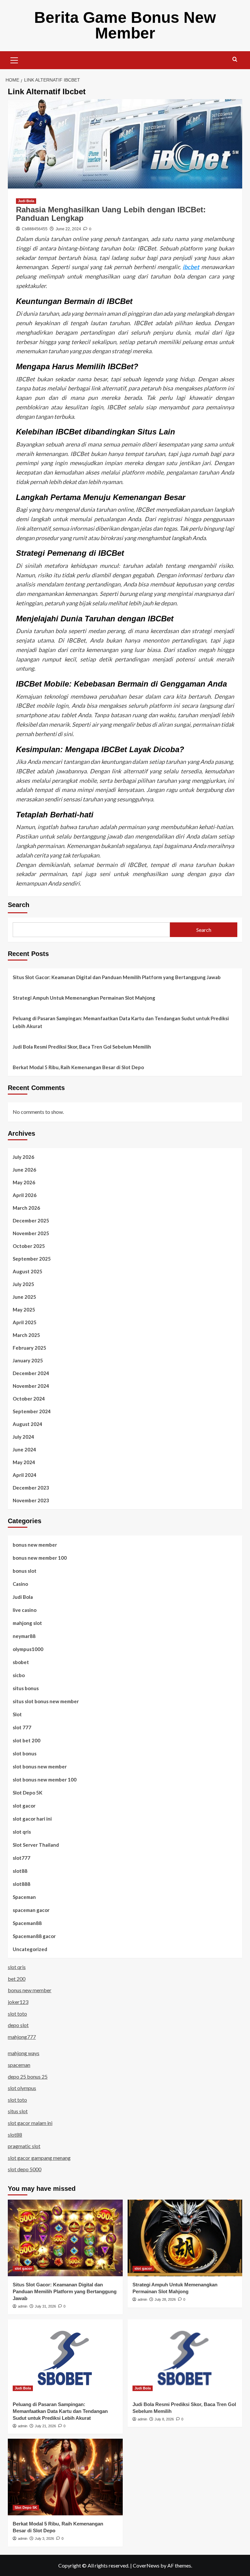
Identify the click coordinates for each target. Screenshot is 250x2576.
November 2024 (31, 1386)
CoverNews (146, 2565)
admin (23, 2306)
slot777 (21, 1858)
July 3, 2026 (44, 2538)
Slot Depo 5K (28, 1793)
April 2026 (25, 1195)
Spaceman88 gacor (34, 1936)
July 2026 (23, 1157)
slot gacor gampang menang (39, 2158)
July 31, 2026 (45, 2306)
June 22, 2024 (68, 229)
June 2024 (24, 1449)
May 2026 (24, 1182)
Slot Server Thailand (36, 1845)
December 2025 (31, 1220)
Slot (17, 1714)
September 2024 (32, 1411)
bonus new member (35, 1545)
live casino (25, 1610)
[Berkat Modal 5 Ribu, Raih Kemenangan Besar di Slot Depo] (65, 2477)
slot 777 (22, 1727)
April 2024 (25, 1475)
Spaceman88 (27, 1923)
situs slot (18, 2111)
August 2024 (28, 1424)
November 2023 (31, 1500)
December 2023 (31, 1488)
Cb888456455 (35, 229)
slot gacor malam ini (30, 2123)
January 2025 (28, 1360)
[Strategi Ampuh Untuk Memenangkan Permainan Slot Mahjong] (185, 2238)
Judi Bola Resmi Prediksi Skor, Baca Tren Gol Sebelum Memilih (82, 1047)
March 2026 (26, 1208)
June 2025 (24, 1297)
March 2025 (26, 1335)
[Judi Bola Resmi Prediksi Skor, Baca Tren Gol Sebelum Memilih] (185, 2358)
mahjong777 (22, 2037)
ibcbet (191, 267)
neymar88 (24, 1636)
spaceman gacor (31, 1910)
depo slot (18, 2025)
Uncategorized (30, 1949)
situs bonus (26, 1688)
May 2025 (24, 1310)
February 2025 (29, 1348)
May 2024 (24, 1462)
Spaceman (24, 1897)
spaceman (19, 2065)
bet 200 (17, 1979)
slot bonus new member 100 (45, 1780)
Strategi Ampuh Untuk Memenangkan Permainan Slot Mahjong (84, 998)
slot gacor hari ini (32, 1819)
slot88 (20, 1871)
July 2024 (23, 1437)
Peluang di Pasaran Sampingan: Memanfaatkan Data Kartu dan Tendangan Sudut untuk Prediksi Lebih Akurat (121, 1022)
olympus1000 (28, 1649)
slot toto (17, 2014)
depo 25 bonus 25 (28, 2076)
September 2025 (32, 1259)
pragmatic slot (24, 2146)
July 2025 (23, 1284)
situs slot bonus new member (46, 1701)
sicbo (19, 1675)
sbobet (21, 1662)
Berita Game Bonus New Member (125, 25)
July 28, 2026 (165, 2299)
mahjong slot (27, 1623)
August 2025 (28, 1271)
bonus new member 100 (40, 1558)
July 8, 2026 (164, 2419)
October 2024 (29, 1399)
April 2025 (25, 1322)
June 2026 (24, 1170)
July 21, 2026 (45, 2426)
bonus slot (25, 1571)
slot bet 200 (27, 1740)
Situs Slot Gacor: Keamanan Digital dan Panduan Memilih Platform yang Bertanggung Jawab (117, 977)
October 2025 (29, 1246)
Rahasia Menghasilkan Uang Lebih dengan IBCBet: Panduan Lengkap (111, 214)
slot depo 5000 (25, 2169)
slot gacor (24, 1806)
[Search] (235, 60)
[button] (14, 59)
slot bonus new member (40, 1766)
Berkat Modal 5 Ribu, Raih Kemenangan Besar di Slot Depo (78, 1067)
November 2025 (31, 1233)
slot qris (22, 1832)
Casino (20, 1584)
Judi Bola (26, 201)
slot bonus (25, 1753)
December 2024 (31, 1373)
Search (19, 905)
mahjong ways (24, 2053)
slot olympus (22, 2088)
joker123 (18, 2002)
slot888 (21, 1884)
